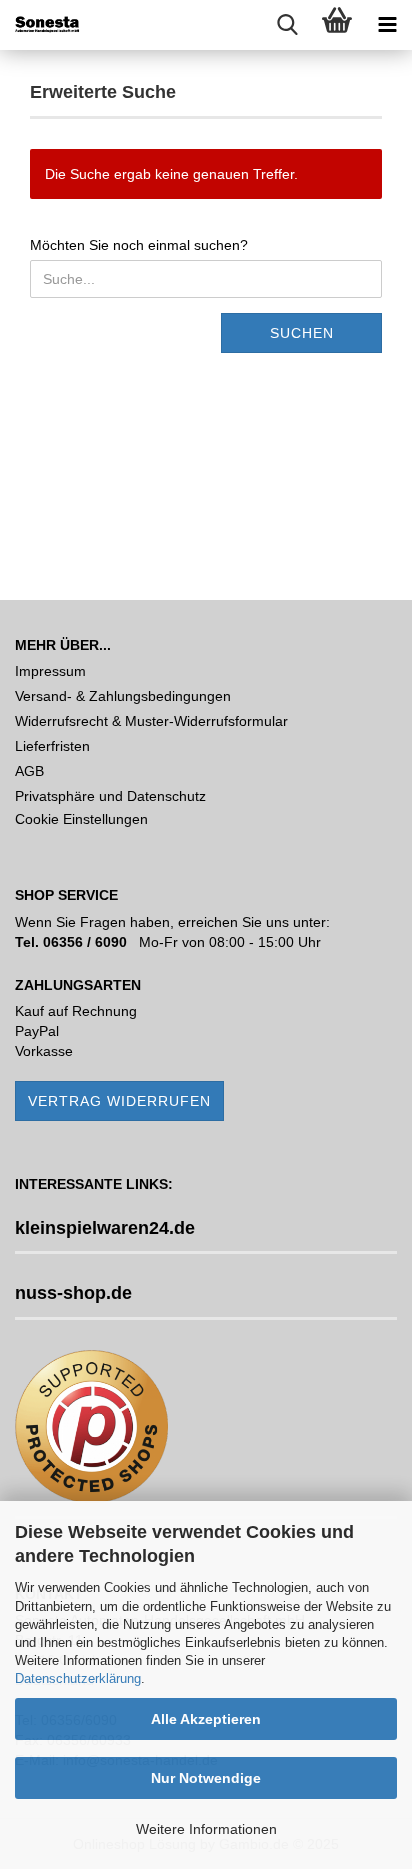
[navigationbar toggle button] (387, 25)
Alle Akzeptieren (206, 1719)
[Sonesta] (40, 25)
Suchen (302, 333)
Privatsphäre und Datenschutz (110, 796)
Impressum (50, 671)
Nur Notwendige (206, 1778)
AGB (29, 771)
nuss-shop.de (73, 1293)
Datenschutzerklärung (78, 1678)
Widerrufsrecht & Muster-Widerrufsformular (151, 721)
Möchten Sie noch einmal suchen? (139, 245)
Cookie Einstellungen (81, 819)
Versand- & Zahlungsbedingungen (123, 696)
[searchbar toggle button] (287, 25)
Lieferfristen (52, 746)
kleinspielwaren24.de (105, 1228)
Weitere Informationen (206, 1829)
